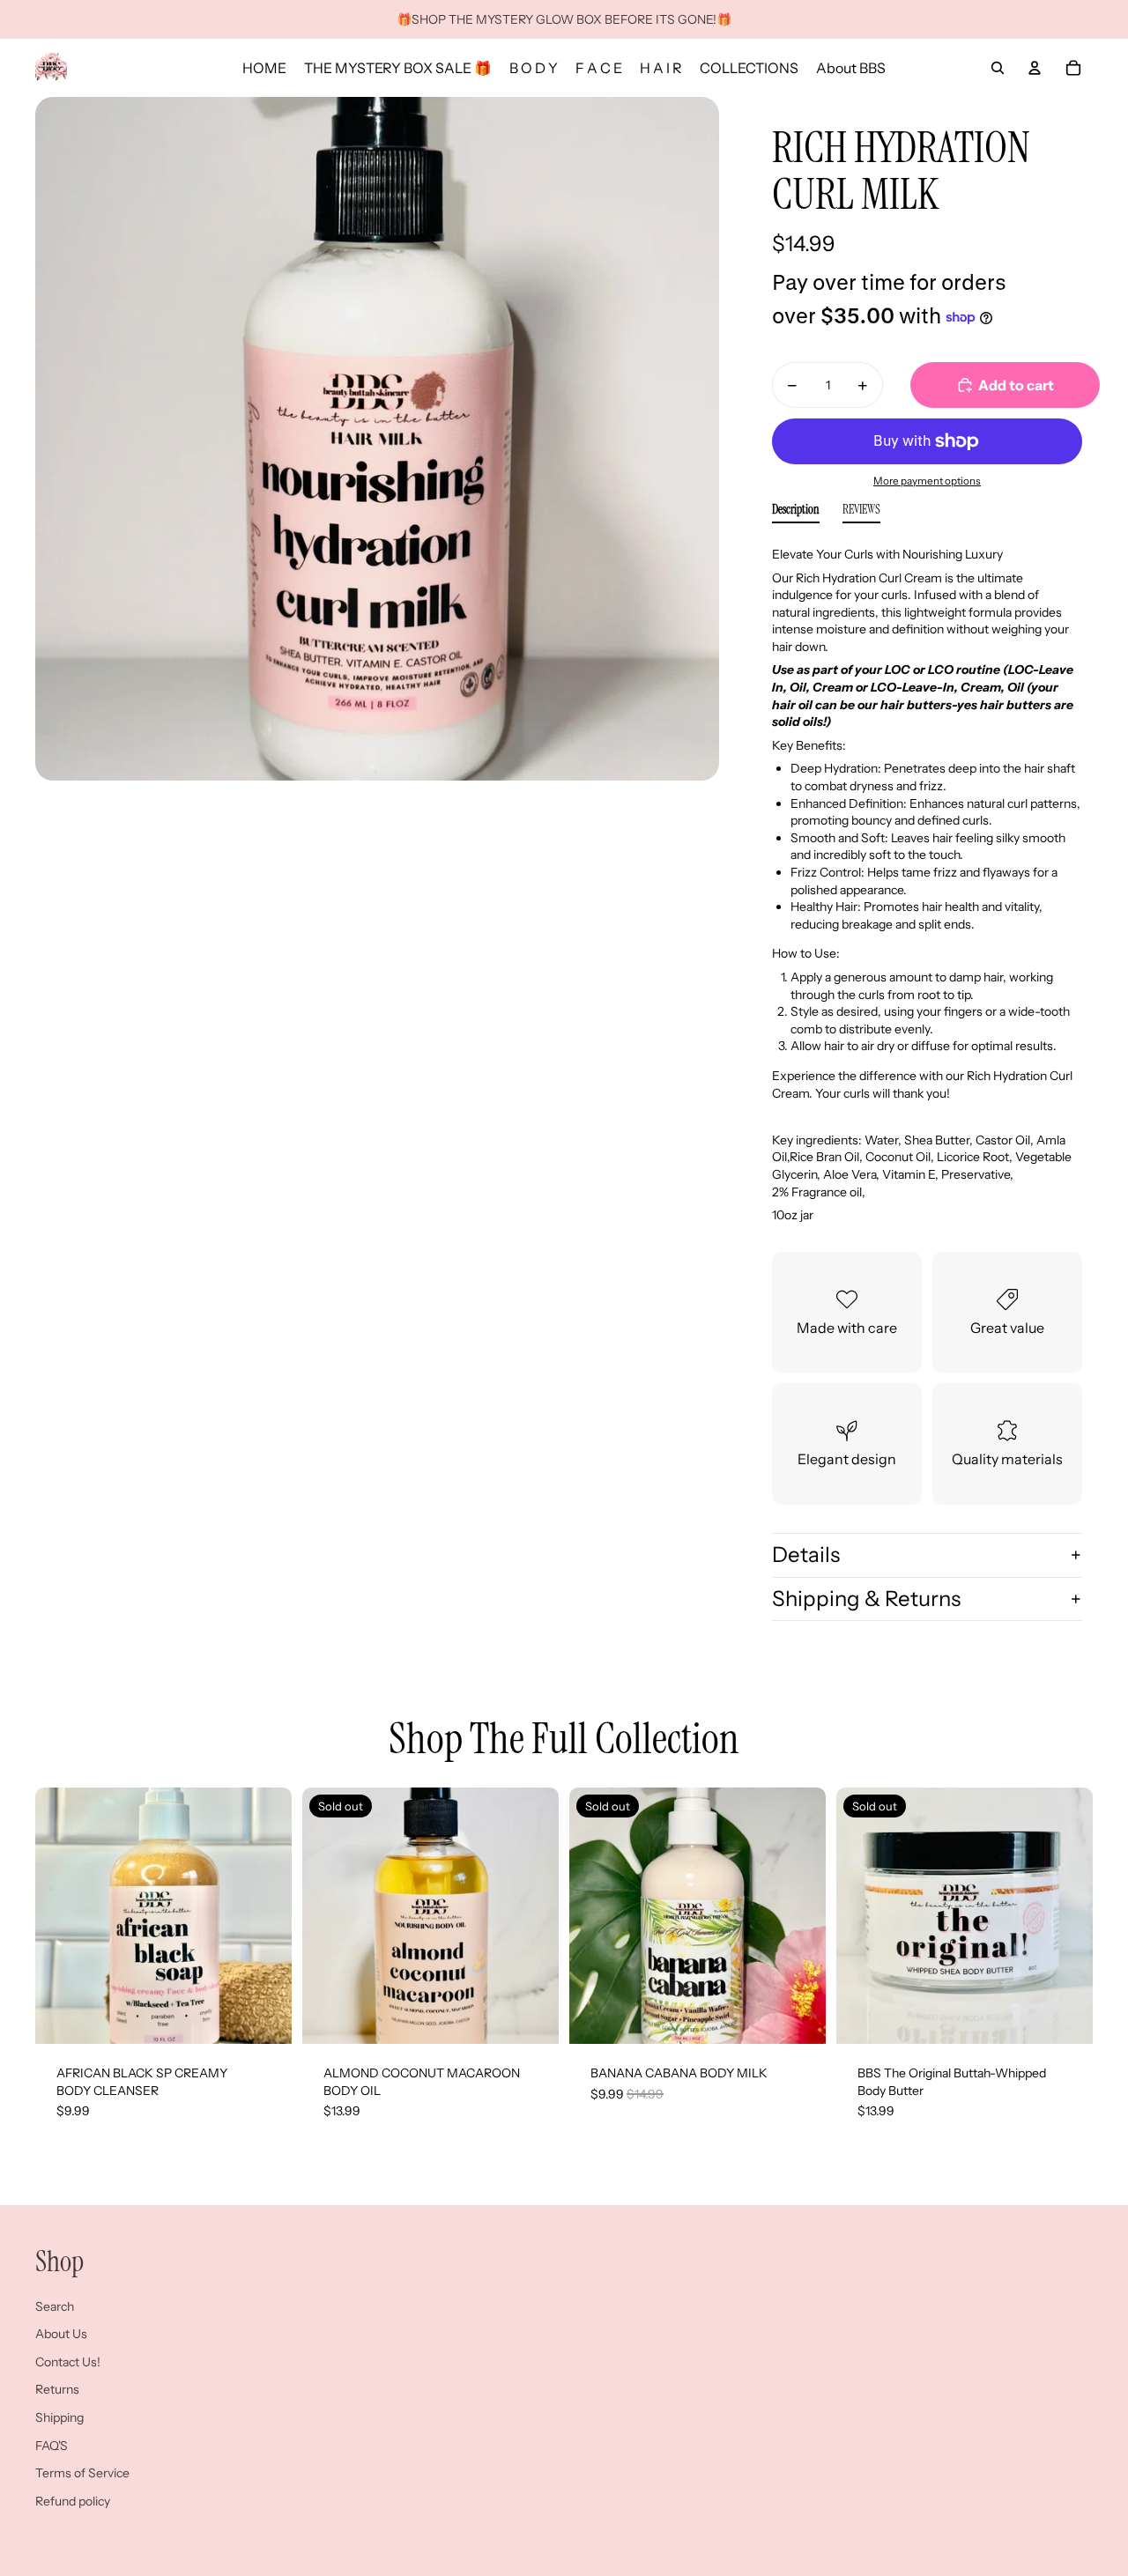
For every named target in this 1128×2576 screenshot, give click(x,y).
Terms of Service (82, 2473)
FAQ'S (52, 2446)
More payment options (927, 481)
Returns (57, 2389)
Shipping (59, 2417)
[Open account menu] (1035, 68)
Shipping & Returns (866, 1599)
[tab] (796, 513)
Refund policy (73, 2501)
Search (55, 2306)
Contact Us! (68, 2362)
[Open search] (998, 68)
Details (806, 1554)
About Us (61, 2334)
